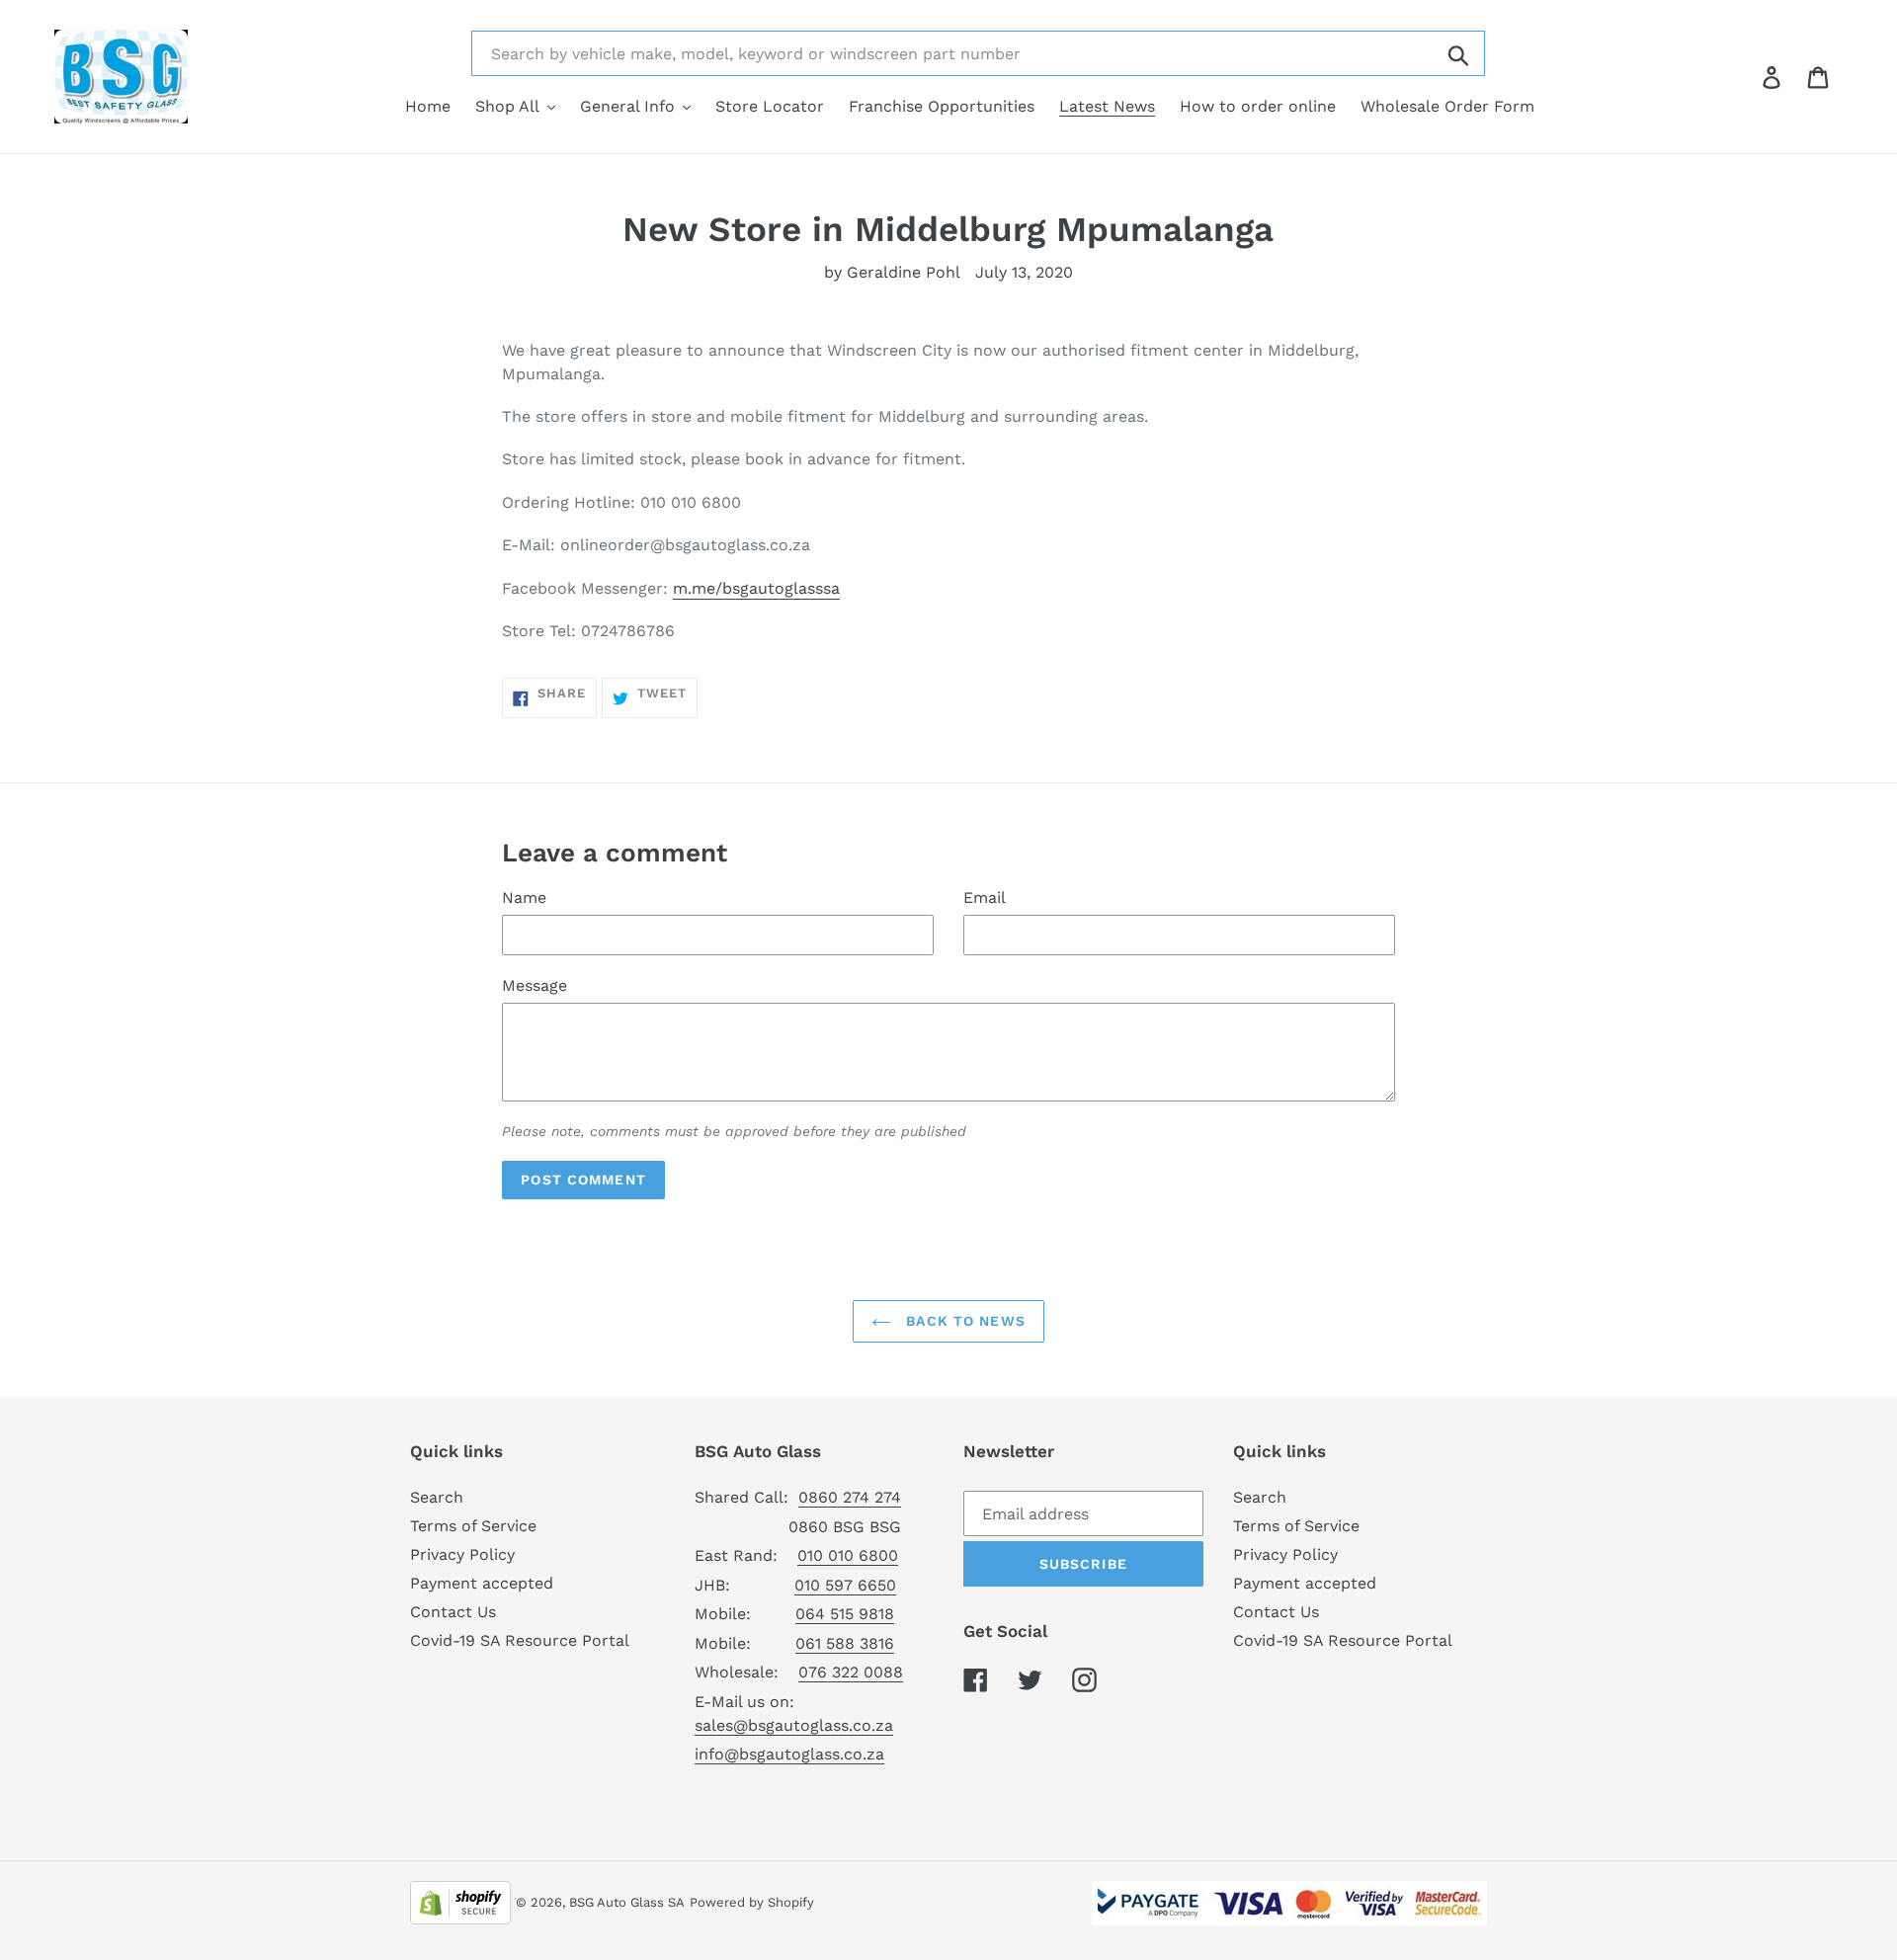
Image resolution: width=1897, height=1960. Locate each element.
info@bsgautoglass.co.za (789, 1754)
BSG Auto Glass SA (627, 1902)
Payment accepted (482, 1583)
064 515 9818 (845, 1614)
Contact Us (453, 1612)
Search (437, 1497)
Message (535, 985)
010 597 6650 (845, 1585)
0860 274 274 (850, 1497)
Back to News (963, 1321)
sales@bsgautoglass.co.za (794, 1725)
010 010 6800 (848, 1555)
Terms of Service (473, 1526)
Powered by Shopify (752, 1902)
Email (985, 898)
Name (524, 898)
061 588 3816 (845, 1643)
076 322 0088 (851, 1672)
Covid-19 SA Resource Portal (520, 1640)
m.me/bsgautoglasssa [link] (756, 588)
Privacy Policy (462, 1554)
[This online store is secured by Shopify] (460, 1901)
